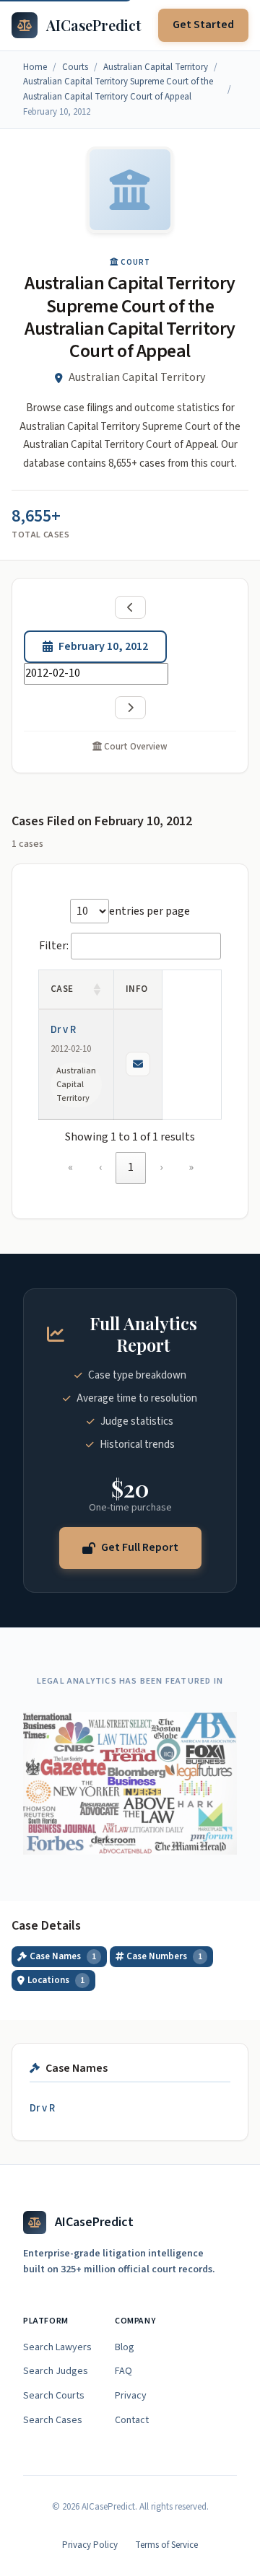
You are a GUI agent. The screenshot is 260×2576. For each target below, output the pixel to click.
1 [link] (131, 1167)
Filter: (54, 946)
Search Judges (56, 2371)
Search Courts (54, 2396)
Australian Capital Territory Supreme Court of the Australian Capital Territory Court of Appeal (118, 89)
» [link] (191, 1167)
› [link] (161, 1167)
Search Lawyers (57, 2347)
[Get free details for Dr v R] (138, 1064)
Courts (75, 67)
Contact (132, 2420)
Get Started (203, 25)
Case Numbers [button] (164, 1956)
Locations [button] (56, 1980)
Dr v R (63, 1030)
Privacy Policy (90, 2545)
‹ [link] (100, 1167)
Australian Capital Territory (156, 67)
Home (35, 67)
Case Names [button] (63, 1956)
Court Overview (135, 747)
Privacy (131, 2396)
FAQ (123, 2371)
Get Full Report (140, 1547)
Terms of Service (166, 2545)
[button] (97, 990)
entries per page (149, 911)
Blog (125, 2347)
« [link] (70, 1167)
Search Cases (53, 2420)
